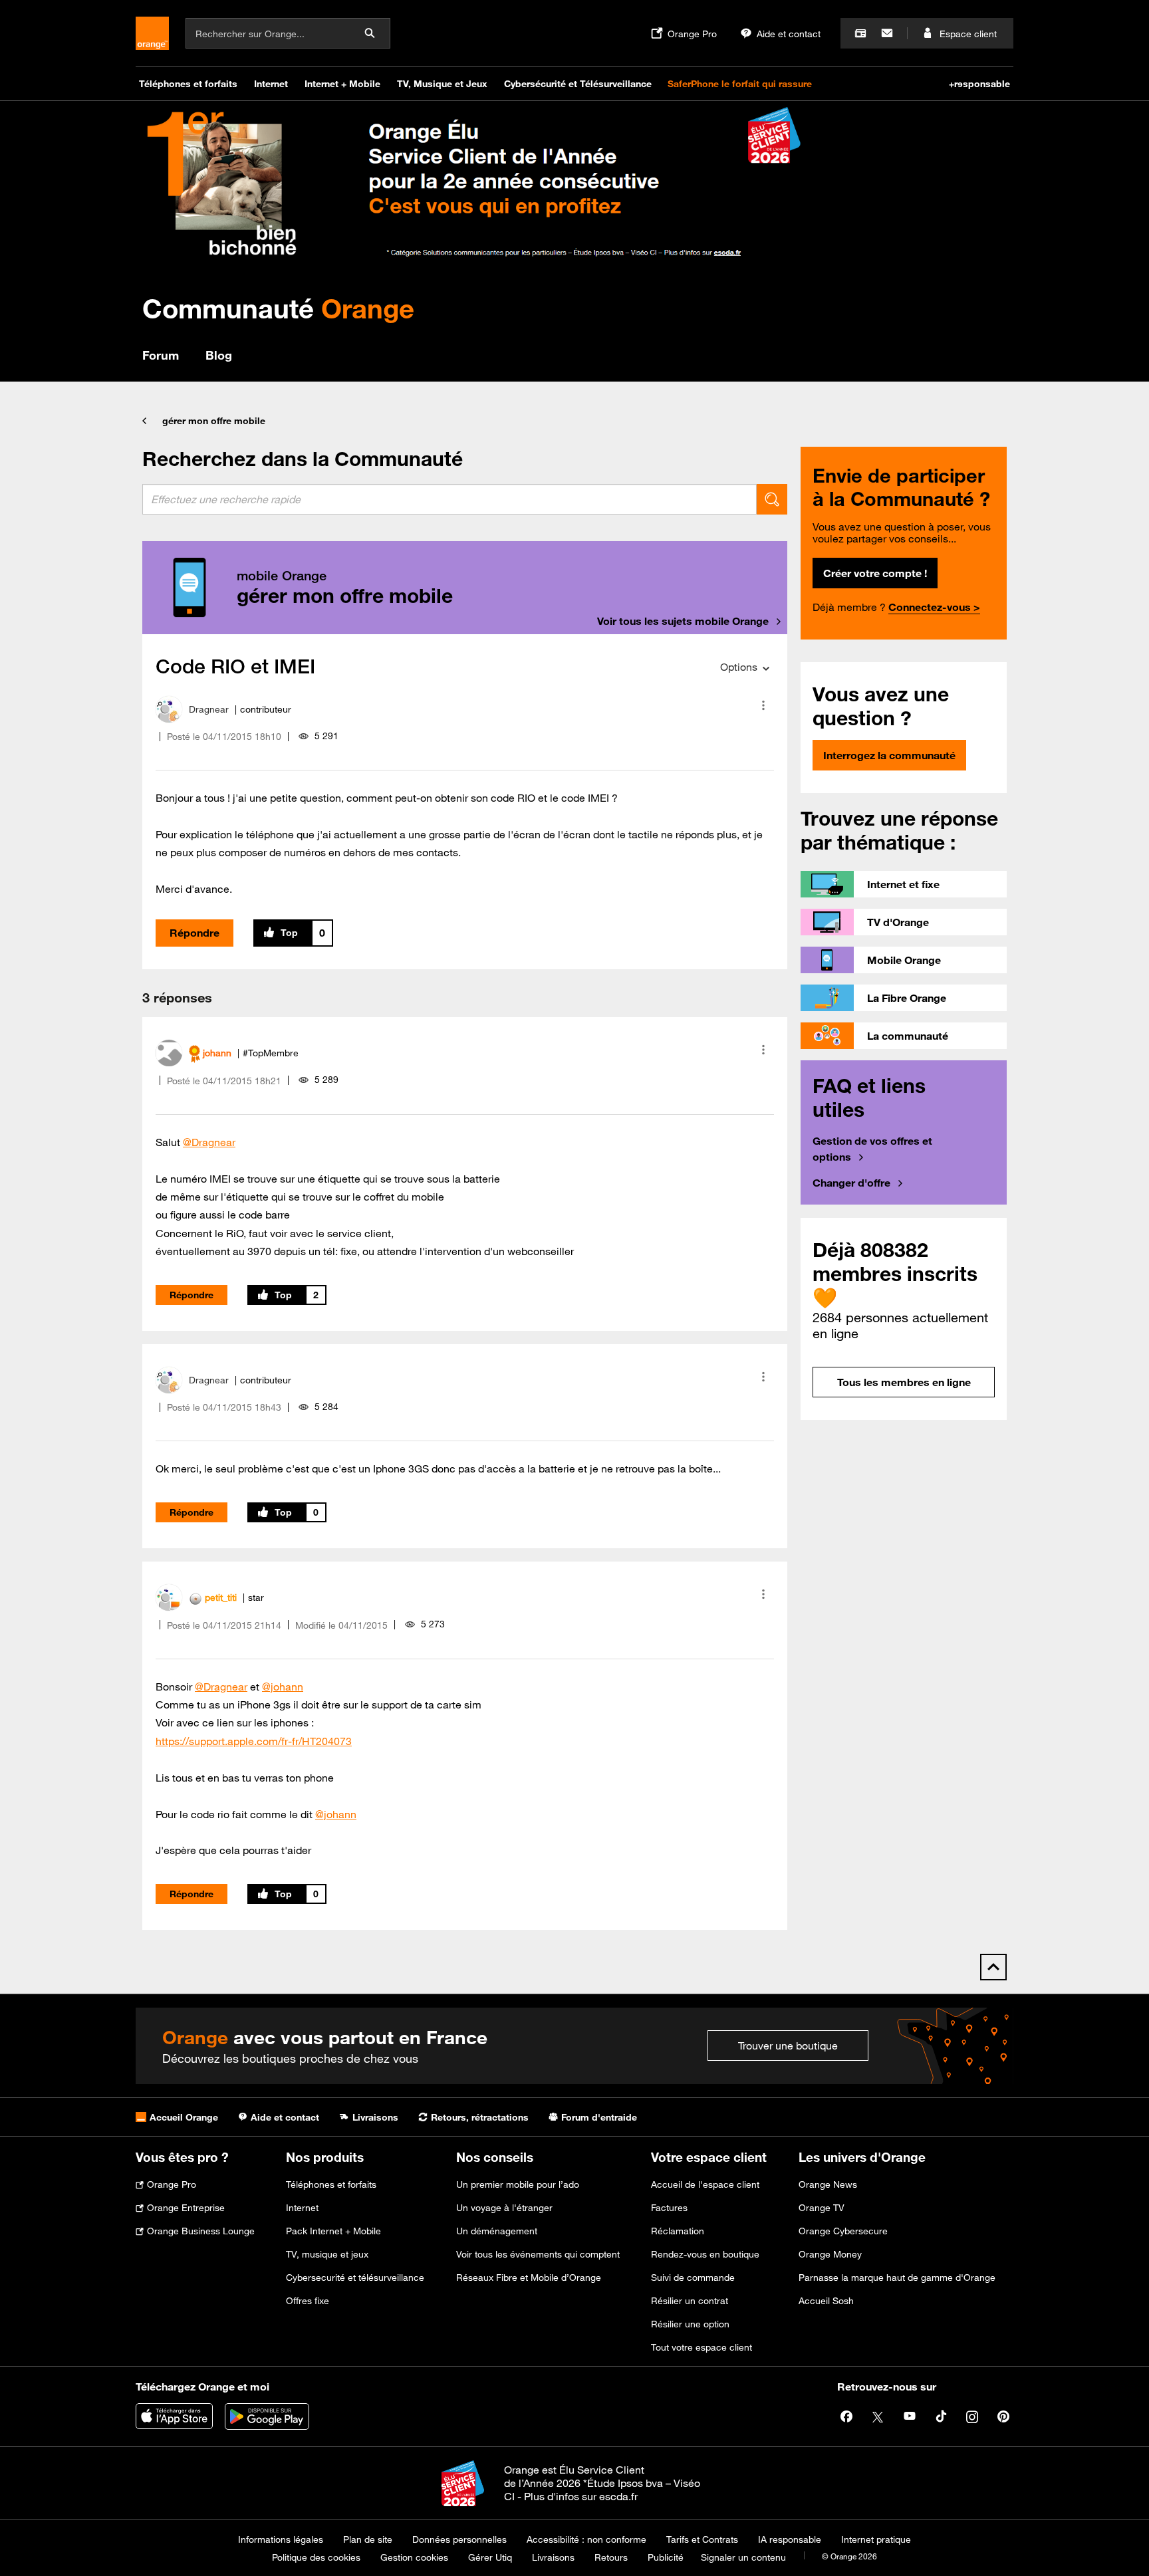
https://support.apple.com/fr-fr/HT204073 (254, 1741)
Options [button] (739, 667)
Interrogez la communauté (889, 755)
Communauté (278, 308)
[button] (763, 705)
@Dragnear (209, 1142)
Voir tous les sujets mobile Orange (683, 621)
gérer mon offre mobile (214, 421)
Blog (219, 355)
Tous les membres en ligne (904, 1382)
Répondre (194, 933)
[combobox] (449, 499)
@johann (283, 1687)
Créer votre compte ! (875, 573)
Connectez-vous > (934, 607)
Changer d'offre (851, 1183)
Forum (161, 355)
